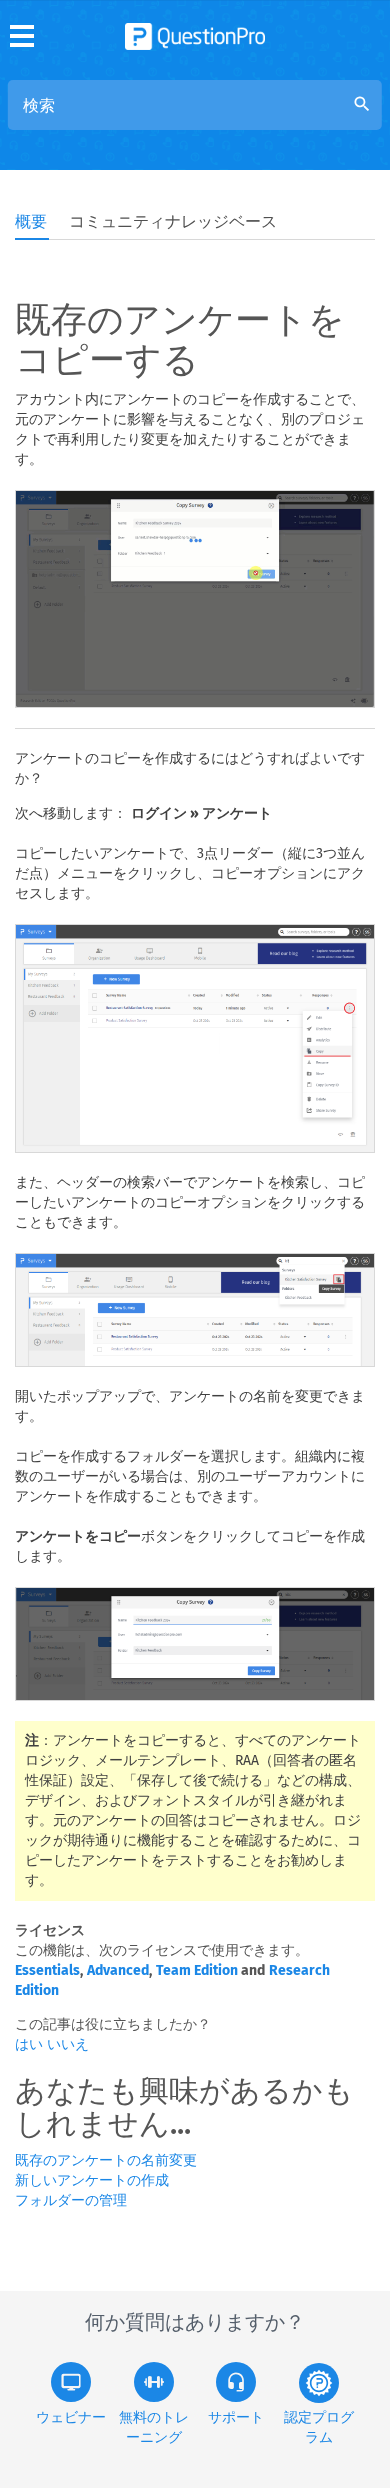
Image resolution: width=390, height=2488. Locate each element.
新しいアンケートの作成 (92, 2180)
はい (31, 2044)
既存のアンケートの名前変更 (106, 2160)
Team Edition (197, 1970)
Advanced (118, 1970)
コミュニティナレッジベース (173, 221)
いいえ (68, 2044)
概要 (31, 221)
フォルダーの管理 (71, 2200)
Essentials (47, 1970)
